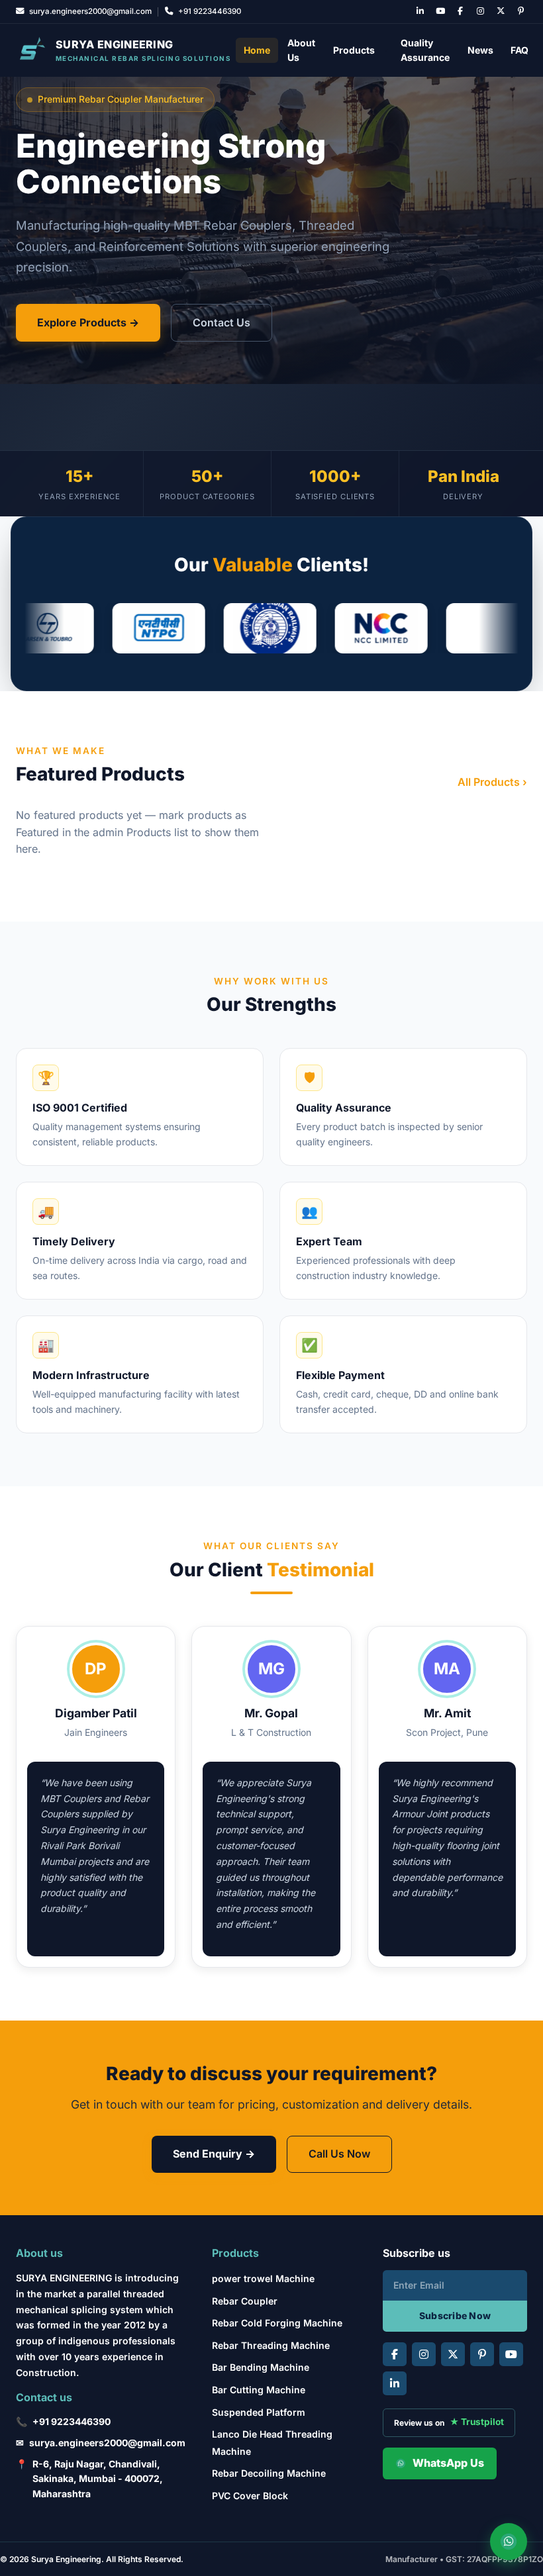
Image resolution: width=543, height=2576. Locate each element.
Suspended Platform (259, 2412)
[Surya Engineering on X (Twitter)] (500, 12)
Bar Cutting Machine (259, 2390)
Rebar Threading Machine (271, 2345)
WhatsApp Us (448, 2463)
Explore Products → (88, 322)
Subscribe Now (455, 2315)
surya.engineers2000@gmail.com (107, 2443)
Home (257, 50)
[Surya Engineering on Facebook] (461, 12)
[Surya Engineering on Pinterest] (521, 12)
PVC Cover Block (250, 2496)
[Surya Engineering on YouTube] (440, 12)
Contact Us (222, 322)
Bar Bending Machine (261, 2367)
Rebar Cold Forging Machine (277, 2323)
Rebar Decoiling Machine (269, 2473)
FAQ (519, 50)
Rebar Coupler (245, 2301)
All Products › (492, 782)
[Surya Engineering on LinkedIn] (420, 12)
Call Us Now (339, 2154)
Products (354, 50)
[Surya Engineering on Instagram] (480, 12)
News (480, 50)
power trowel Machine (263, 2278)
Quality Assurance (425, 50)
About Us (301, 50)
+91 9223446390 (72, 2421)
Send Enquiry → (214, 2154)
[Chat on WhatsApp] (509, 2542)
